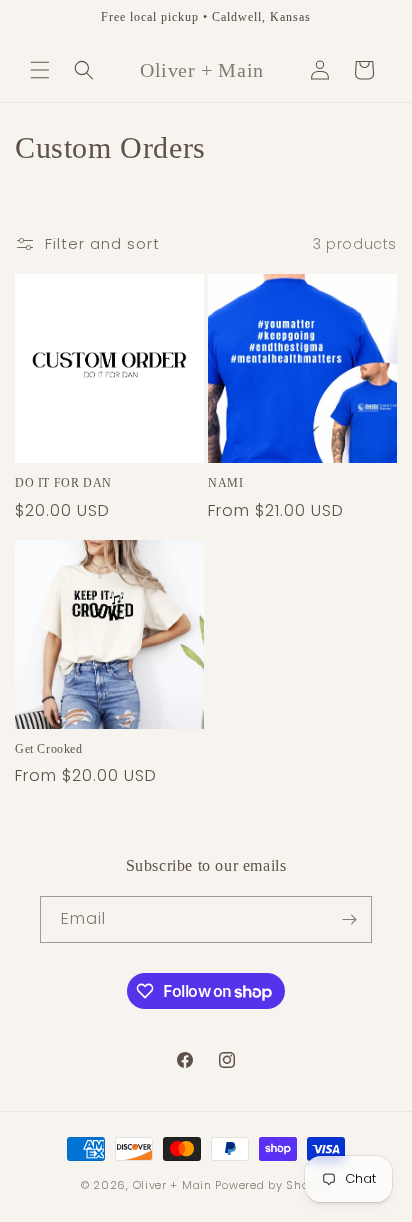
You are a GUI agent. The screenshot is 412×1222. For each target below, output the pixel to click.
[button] (40, 70)
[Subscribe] (349, 919)
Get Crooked (49, 749)
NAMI (225, 483)
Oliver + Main (172, 1185)
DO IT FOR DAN (63, 483)
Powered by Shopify (273, 1185)
